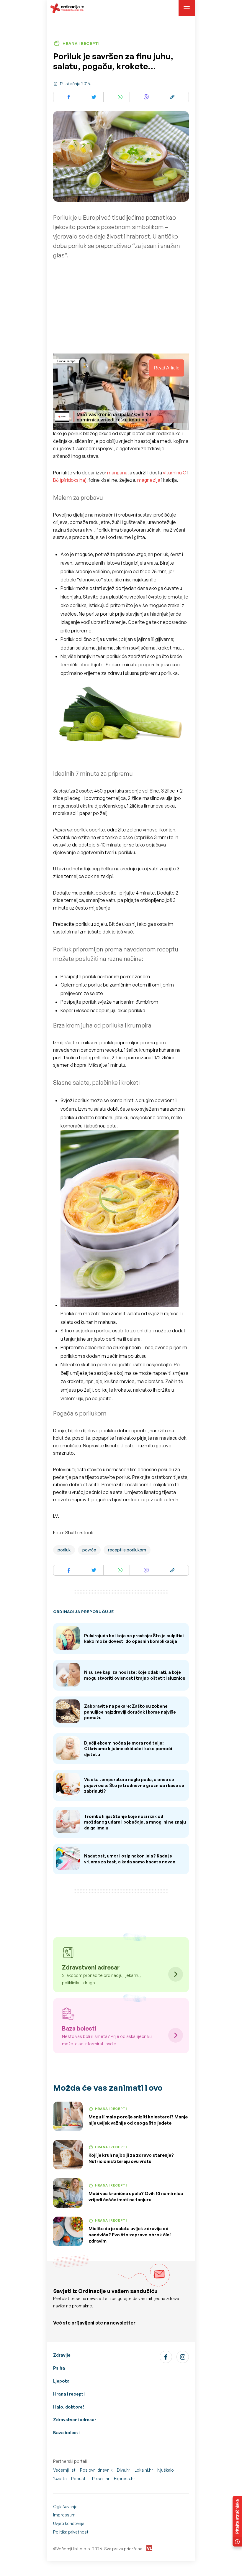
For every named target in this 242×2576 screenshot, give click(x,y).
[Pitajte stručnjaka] (237, 2521)
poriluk (64, 1550)
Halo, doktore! (69, 2407)
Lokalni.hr (144, 2470)
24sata (60, 2479)
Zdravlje (62, 2355)
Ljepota (61, 2381)
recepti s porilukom (127, 1550)
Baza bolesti (66, 2433)
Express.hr (124, 2479)
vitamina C (175, 473)
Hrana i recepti (69, 2394)
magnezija (149, 480)
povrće (89, 1550)
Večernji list (64, 2470)
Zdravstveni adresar (75, 2420)
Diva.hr (124, 2470)
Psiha (59, 2368)
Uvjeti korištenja (69, 2523)
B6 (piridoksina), (70, 480)
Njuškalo (166, 2470)
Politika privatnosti (71, 2532)
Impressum (64, 2515)
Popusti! (79, 2479)
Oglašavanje (65, 2507)
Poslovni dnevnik (96, 2470)
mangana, (118, 473)
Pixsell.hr (101, 2479)
